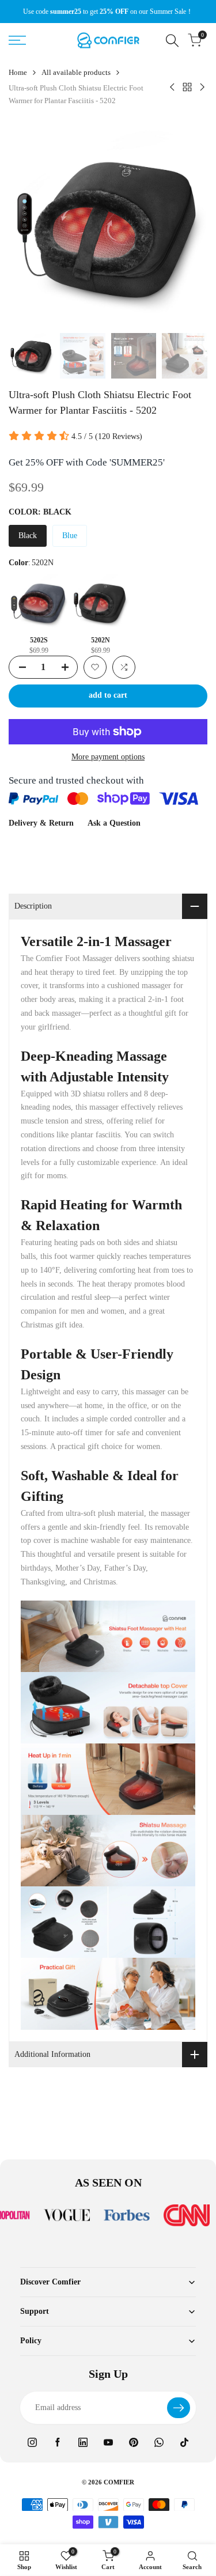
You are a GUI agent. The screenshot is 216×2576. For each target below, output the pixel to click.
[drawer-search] (172, 41)
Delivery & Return (41, 823)
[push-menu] (17, 40)
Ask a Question (114, 823)
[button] (95, 667)
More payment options (108, 757)
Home (18, 72)
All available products (76, 72)
